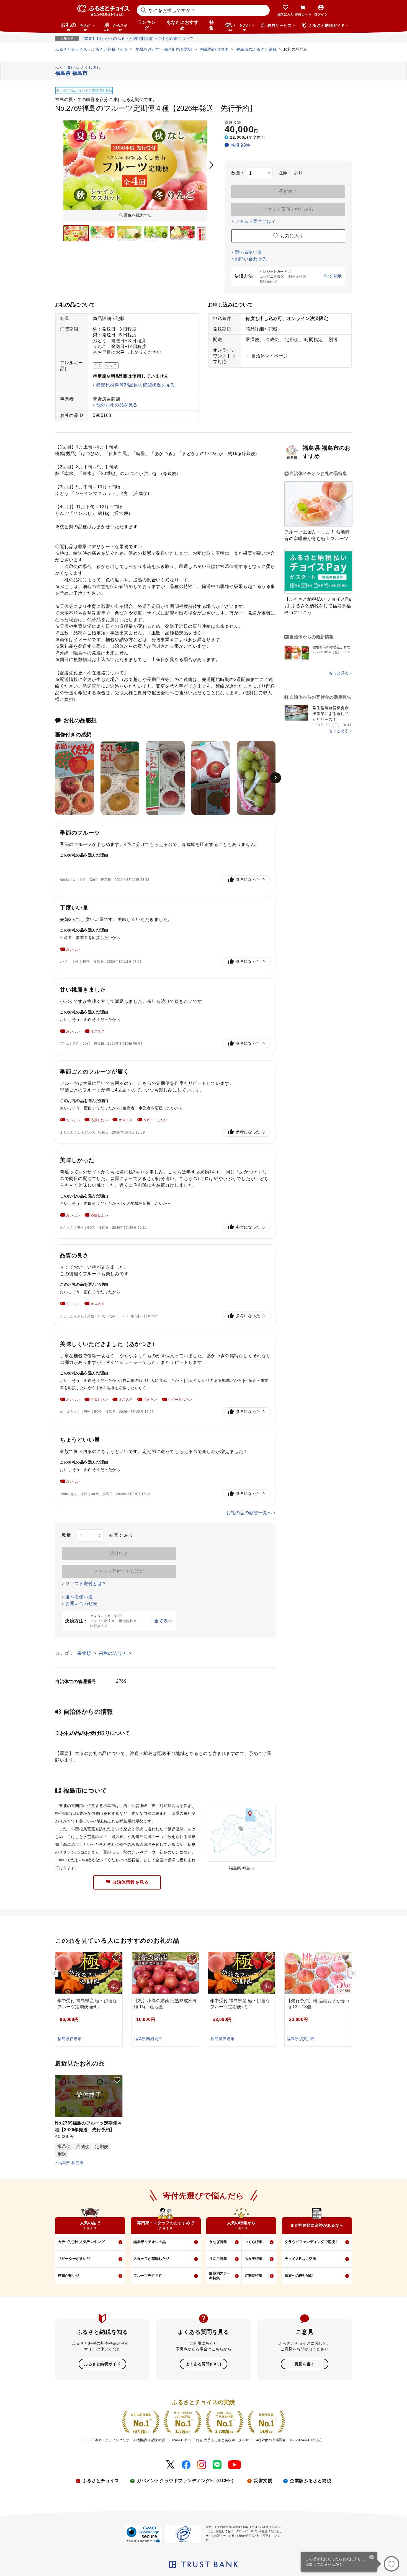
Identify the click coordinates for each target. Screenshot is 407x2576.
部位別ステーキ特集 (220, 2276)
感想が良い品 (69, 2276)
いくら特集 (253, 2242)
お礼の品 (76, 27)
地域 (116, 27)
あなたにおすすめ (182, 25)
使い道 (237, 27)
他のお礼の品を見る (117, 405)
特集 (212, 25)
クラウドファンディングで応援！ (312, 2242)
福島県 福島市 (71, 2163)
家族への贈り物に (299, 2276)
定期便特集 (253, 2276)
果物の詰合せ (113, 1653)
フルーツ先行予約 (148, 2276)
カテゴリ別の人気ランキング (81, 2242)
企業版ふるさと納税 (311, 2481)
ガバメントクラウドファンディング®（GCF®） (186, 2481)
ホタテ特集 (253, 2259)
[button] (275, 778)
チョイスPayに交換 (300, 2259)
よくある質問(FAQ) (203, 2364)
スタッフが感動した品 (151, 2259)
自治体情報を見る (130, 1882)
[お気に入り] (391, 2564)
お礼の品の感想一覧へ (249, 1513)
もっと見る (339, 673)
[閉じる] (372, 2558)
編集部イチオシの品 (150, 2242)
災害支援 (263, 2481)
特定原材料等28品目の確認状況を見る (136, 385)
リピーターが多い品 (74, 2259)
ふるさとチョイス (101, 2481)
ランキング (147, 25)
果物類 (85, 1653)
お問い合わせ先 (251, 259)
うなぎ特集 (218, 2242)
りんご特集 (218, 2259)
